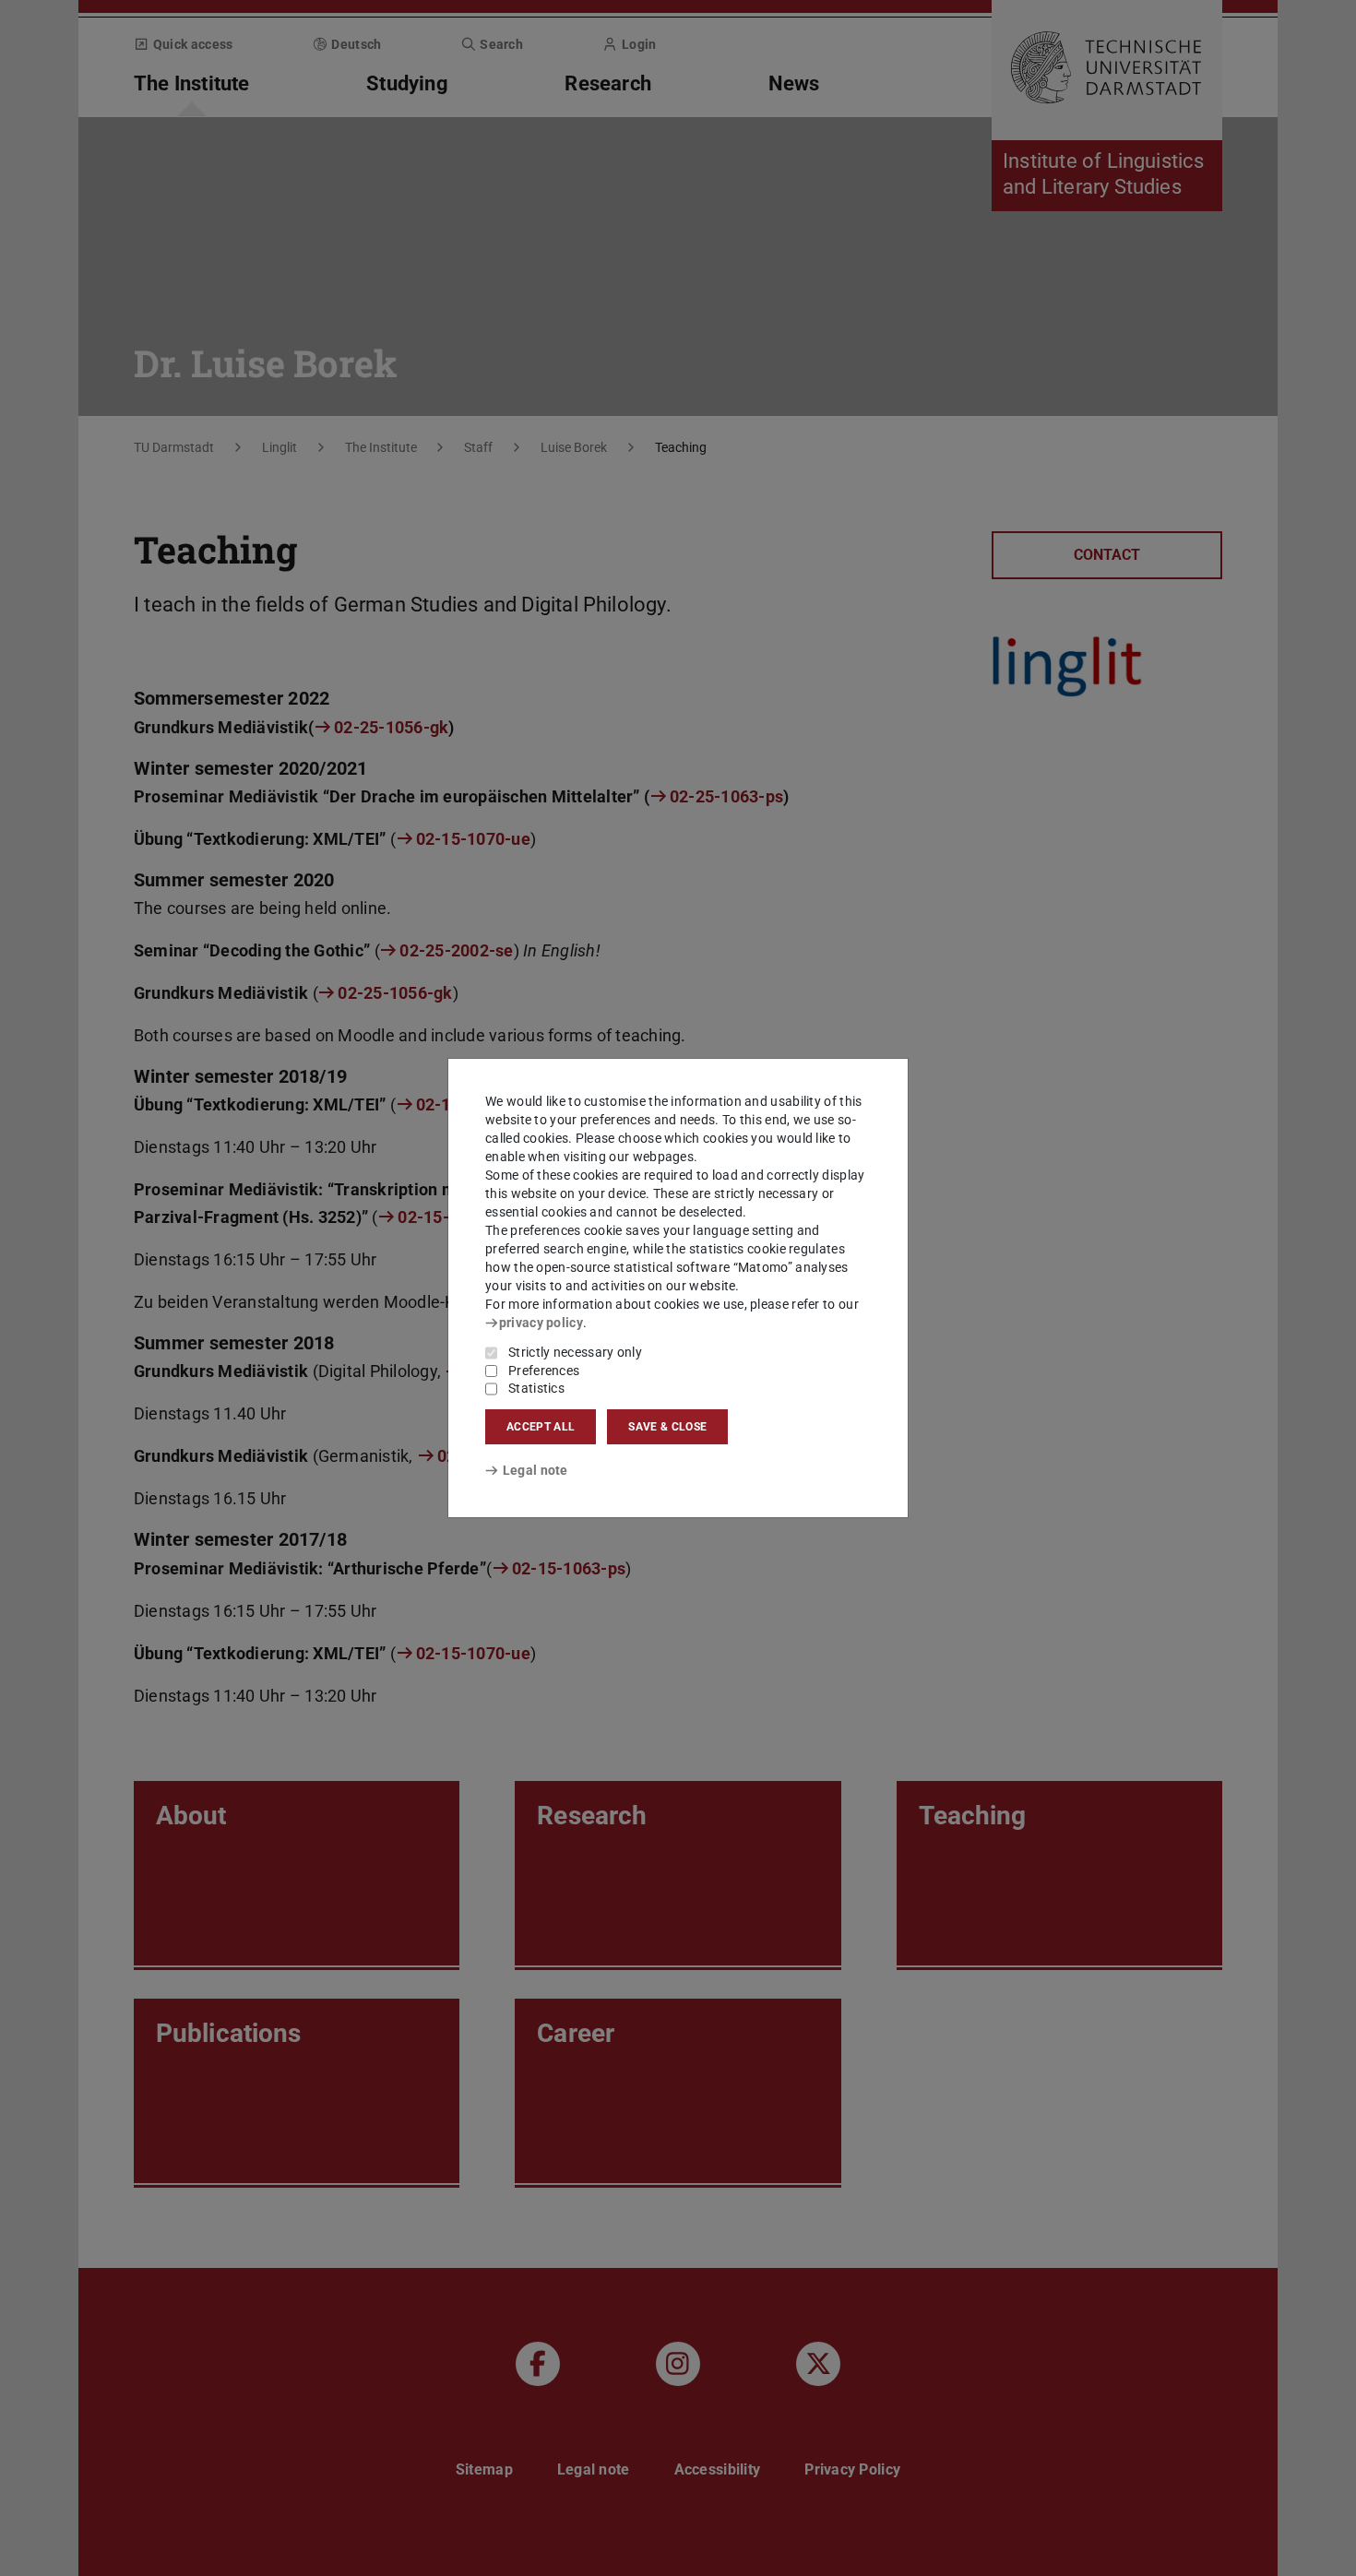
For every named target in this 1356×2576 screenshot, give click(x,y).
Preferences (544, 1371)
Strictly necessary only (575, 1352)
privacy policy (541, 1323)
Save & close (667, 1427)
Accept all (541, 1427)
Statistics (536, 1388)
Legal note (535, 1470)
